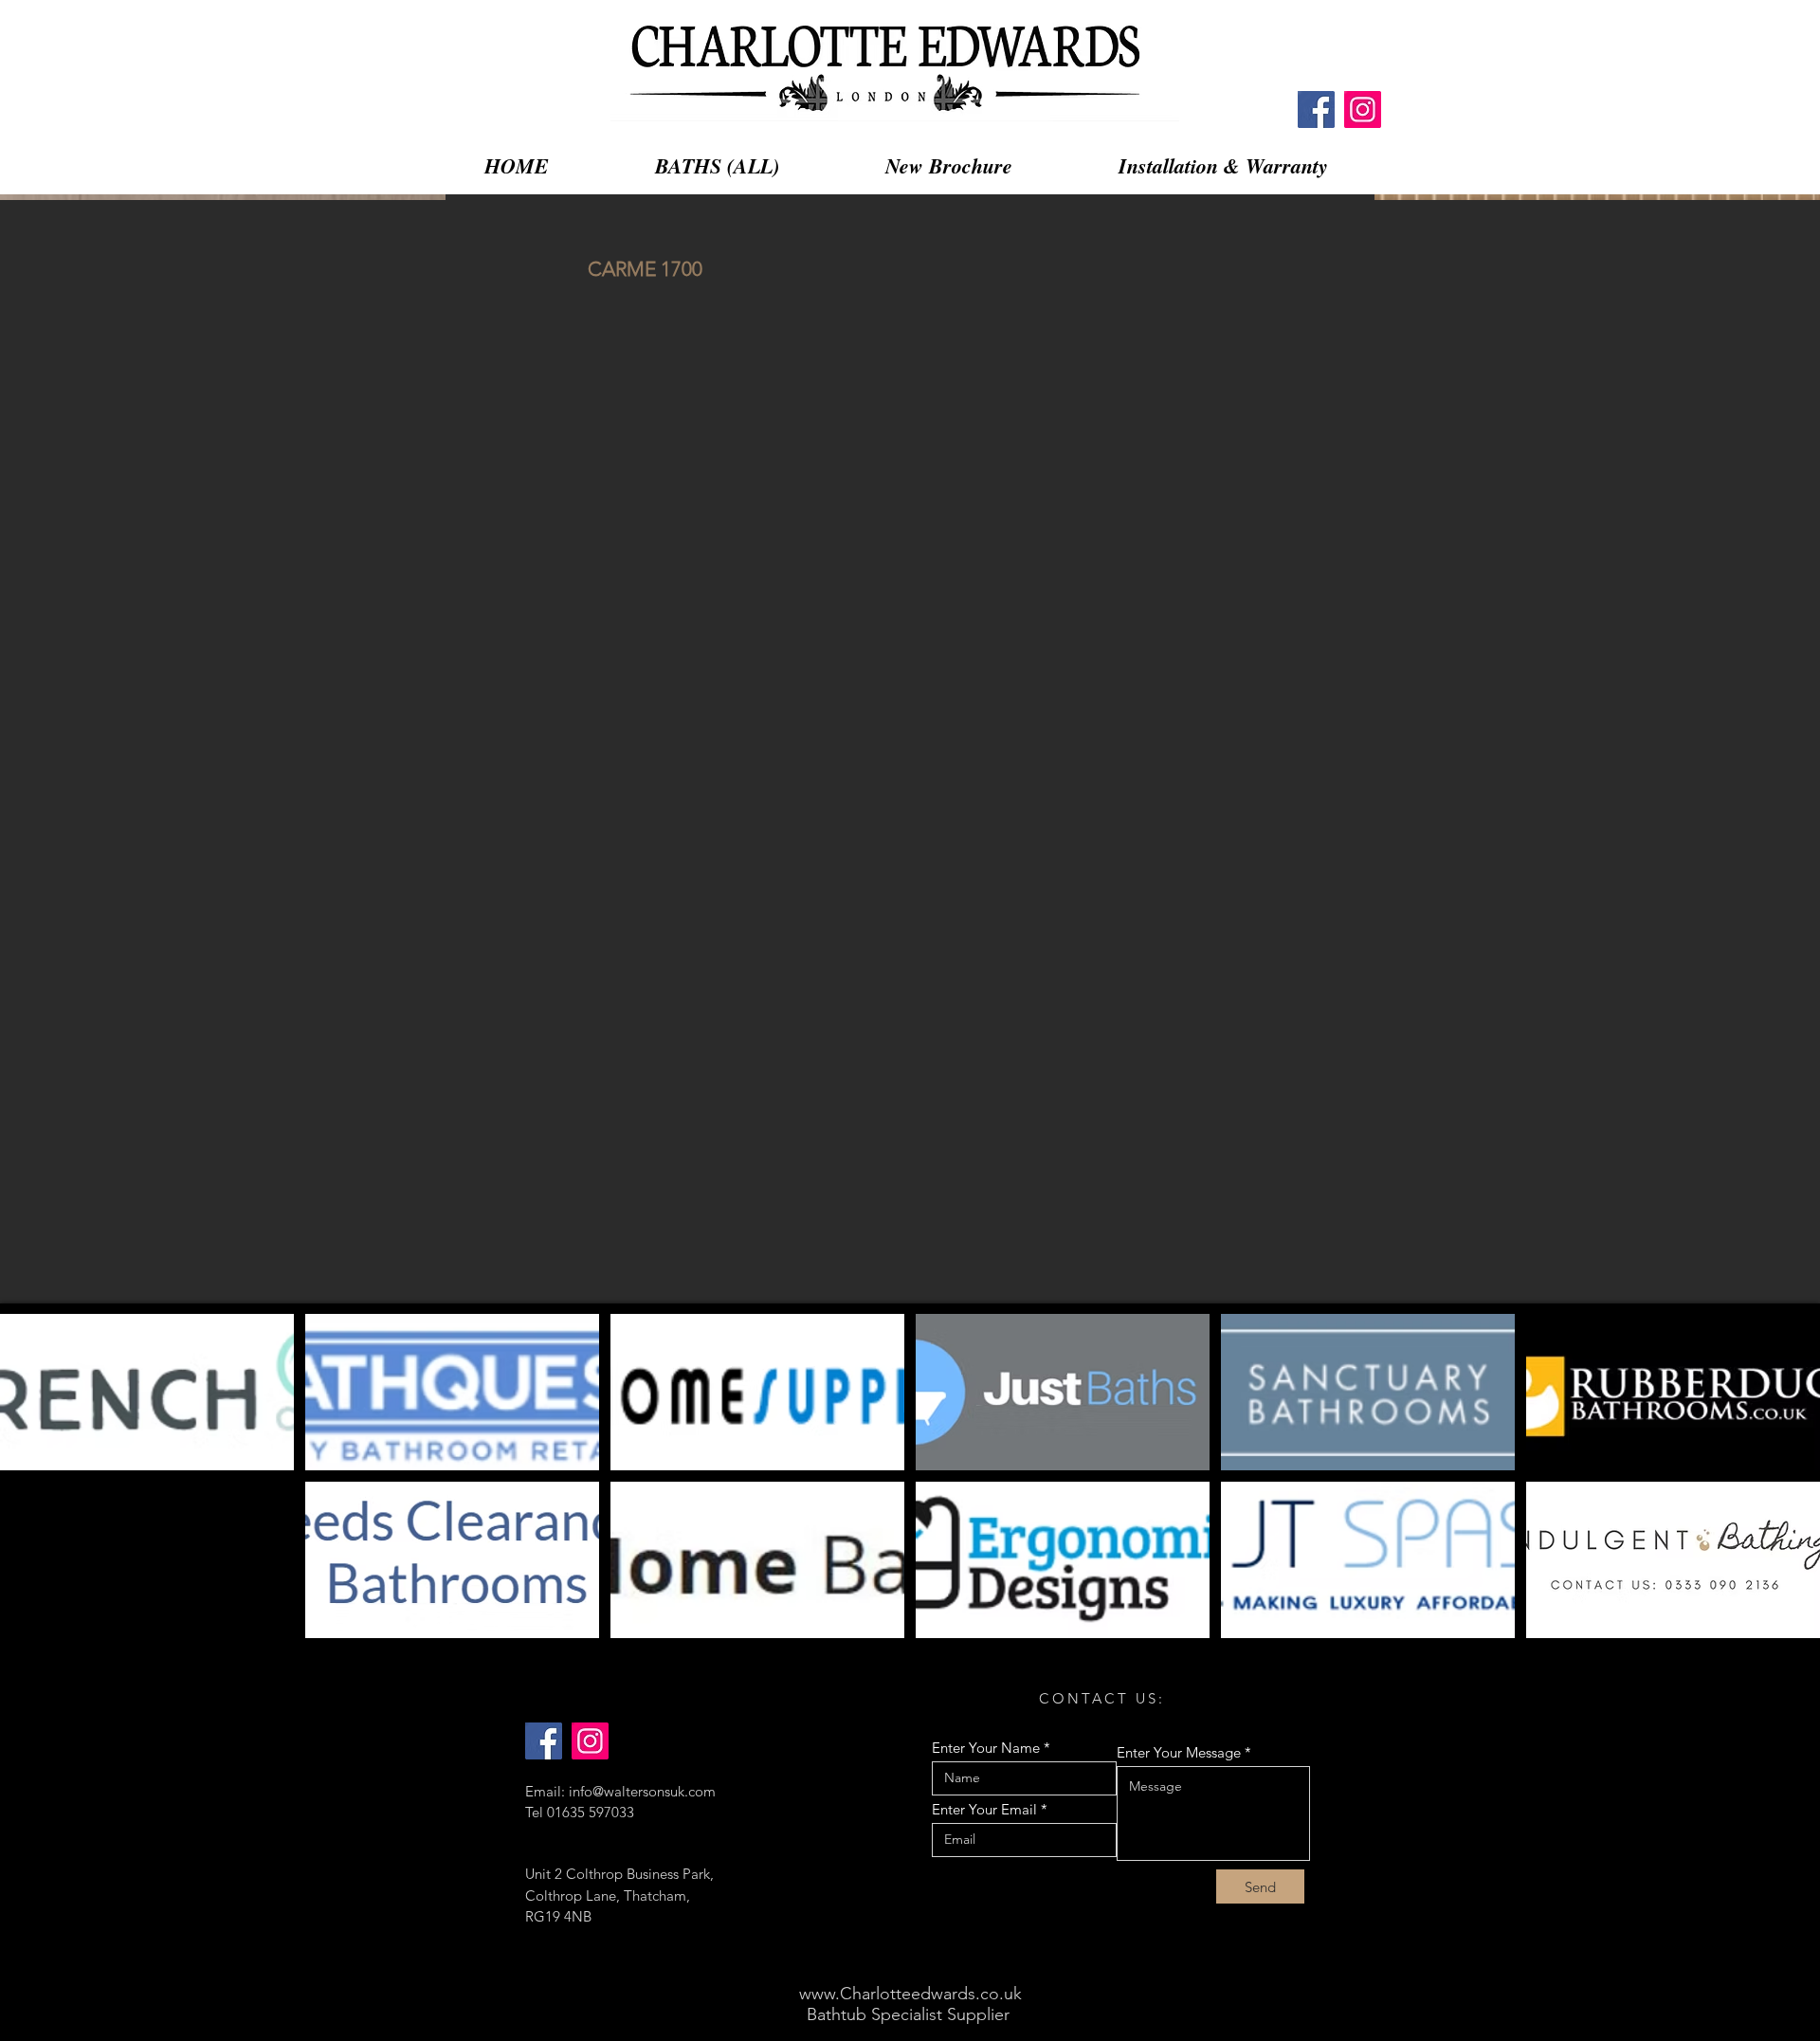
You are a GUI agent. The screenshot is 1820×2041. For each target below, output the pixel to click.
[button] (147, 1392)
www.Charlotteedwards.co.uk (910, 1994)
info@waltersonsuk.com (642, 1791)
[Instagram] (1363, 109)
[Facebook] (1316, 109)
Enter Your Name (986, 1748)
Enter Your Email (984, 1809)
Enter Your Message (1179, 1752)
